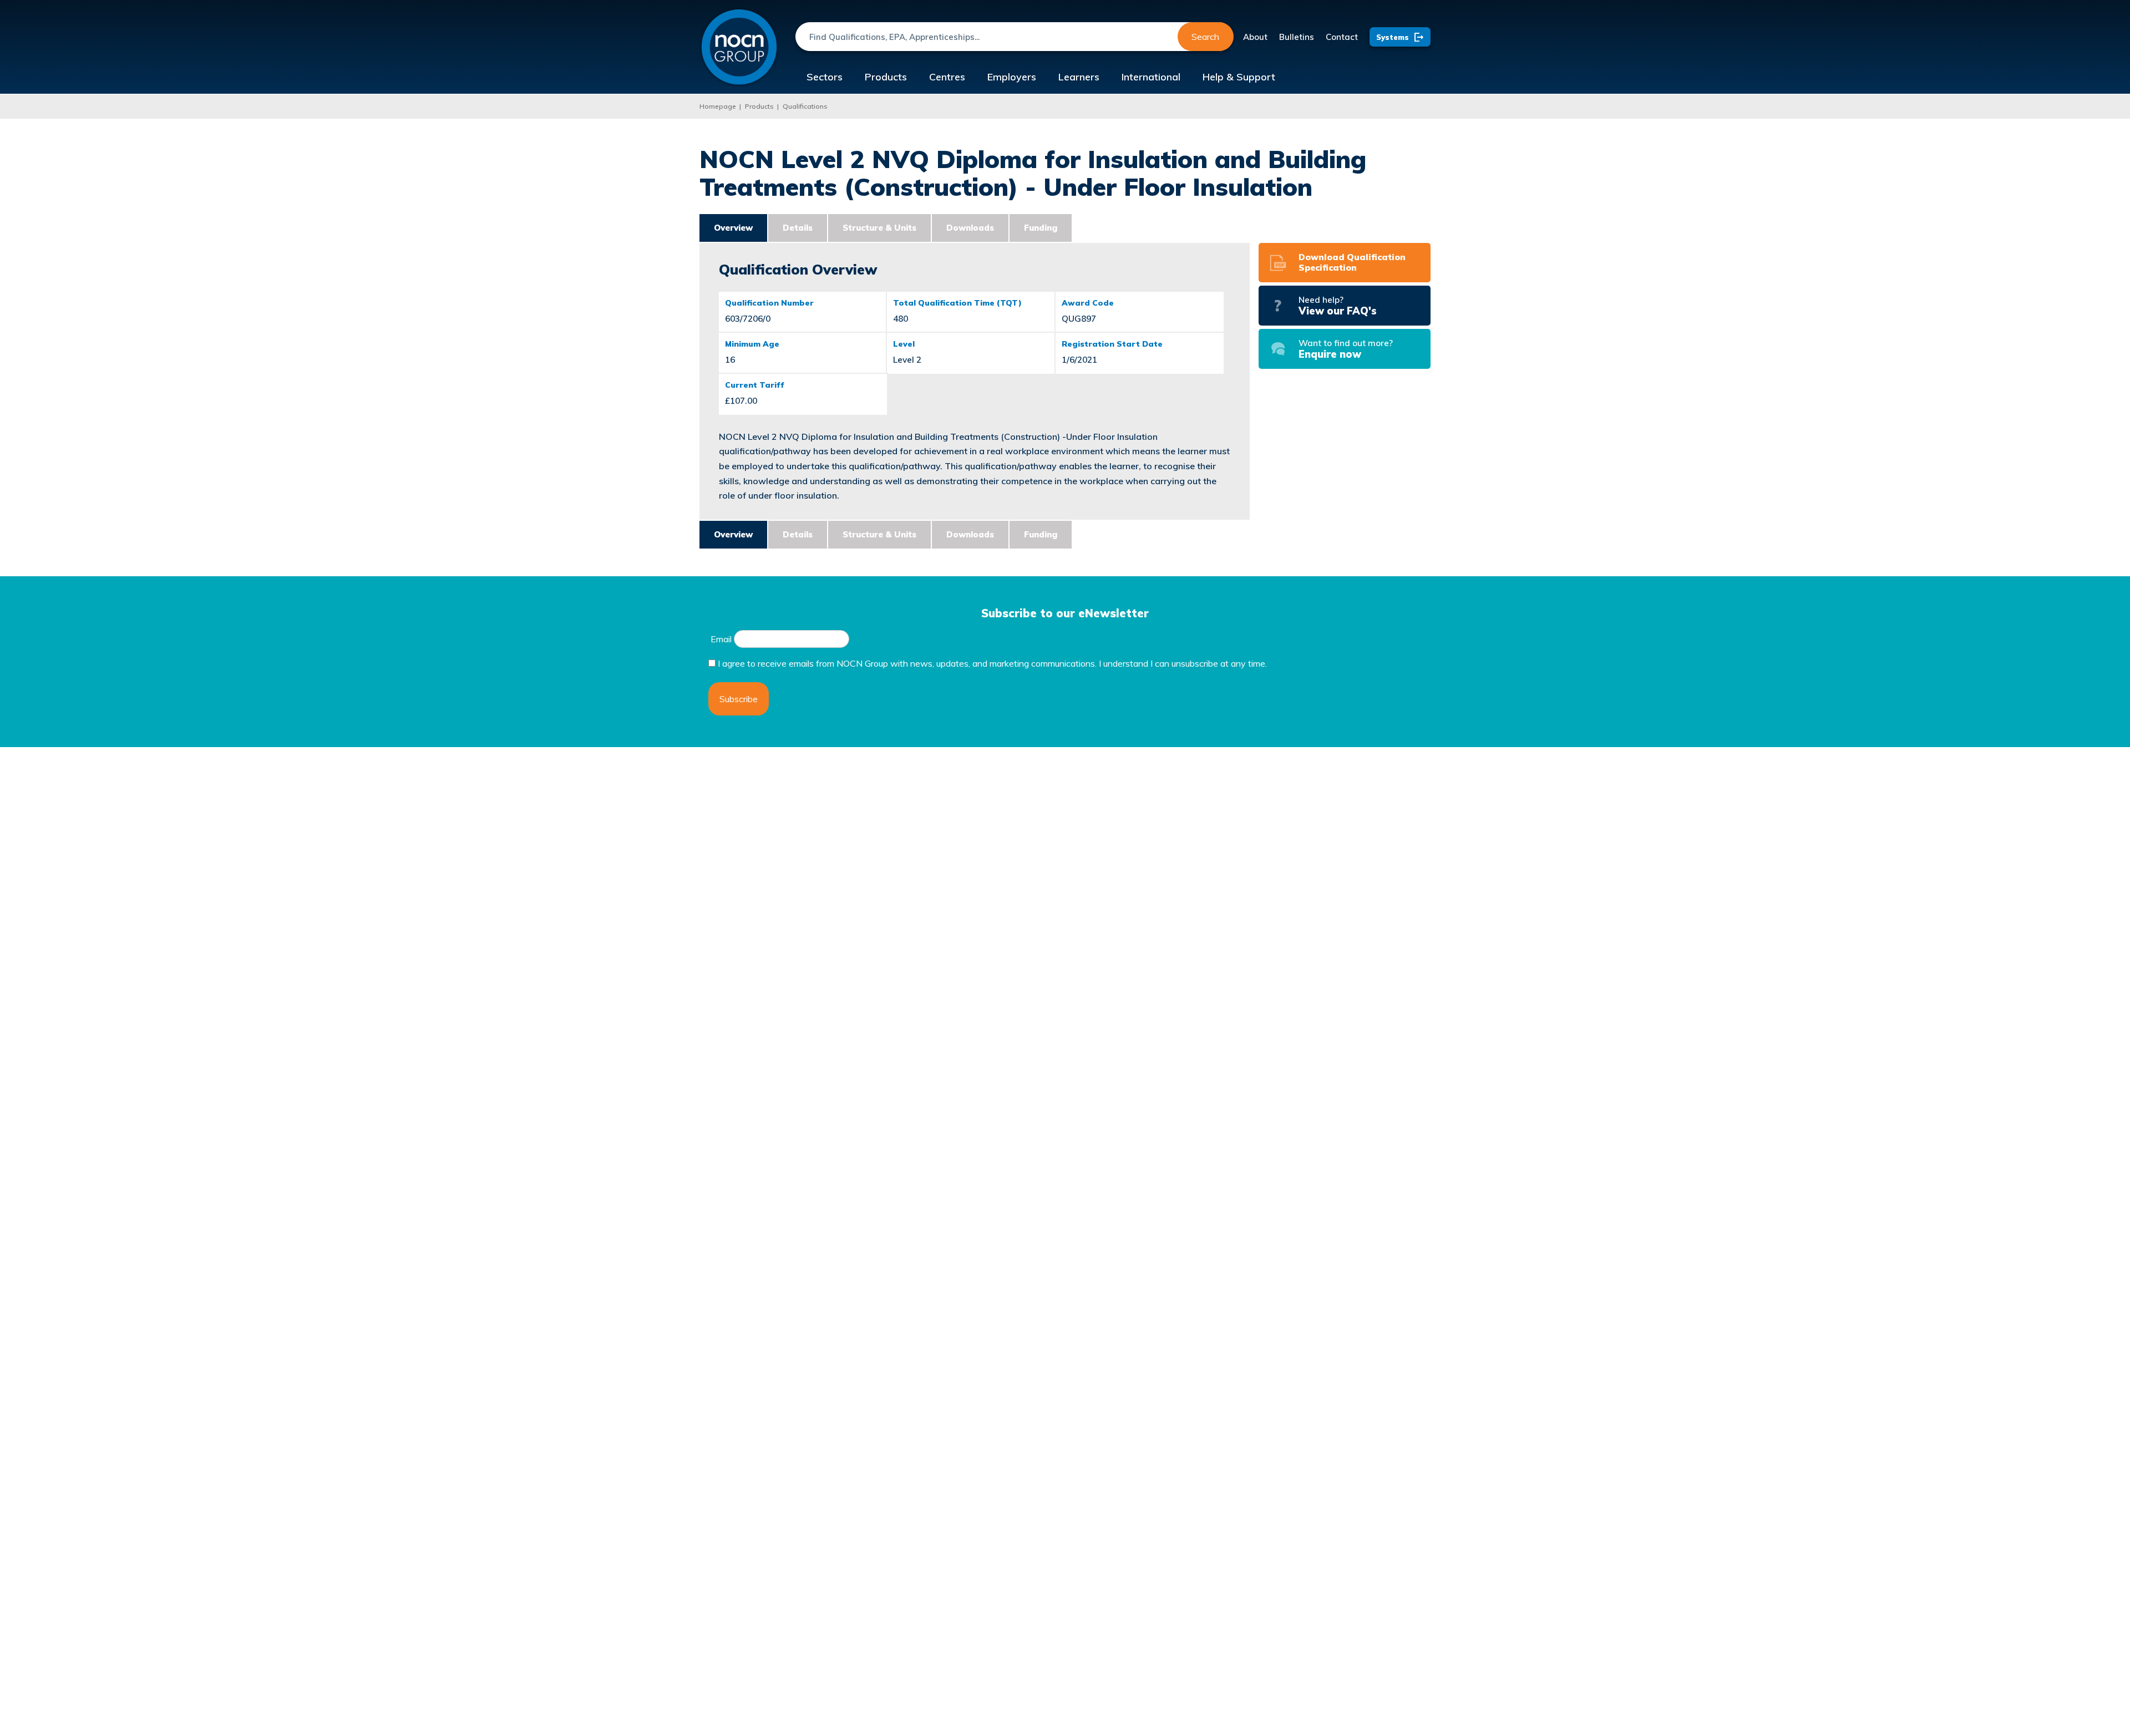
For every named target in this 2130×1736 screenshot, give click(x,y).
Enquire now (1346, 349)
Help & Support (1239, 77)
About (1255, 37)
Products (886, 77)
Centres (947, 77)
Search (1205, 37)
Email (721, 639)
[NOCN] (739, 47)
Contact (1342, 37)
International (1151, 77)
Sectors (825, 77)
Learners (1079, 77)
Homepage (718, 106)
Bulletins (1297, 37)
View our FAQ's (1338, 306)
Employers (1012, 77)
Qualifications (805, 106)
